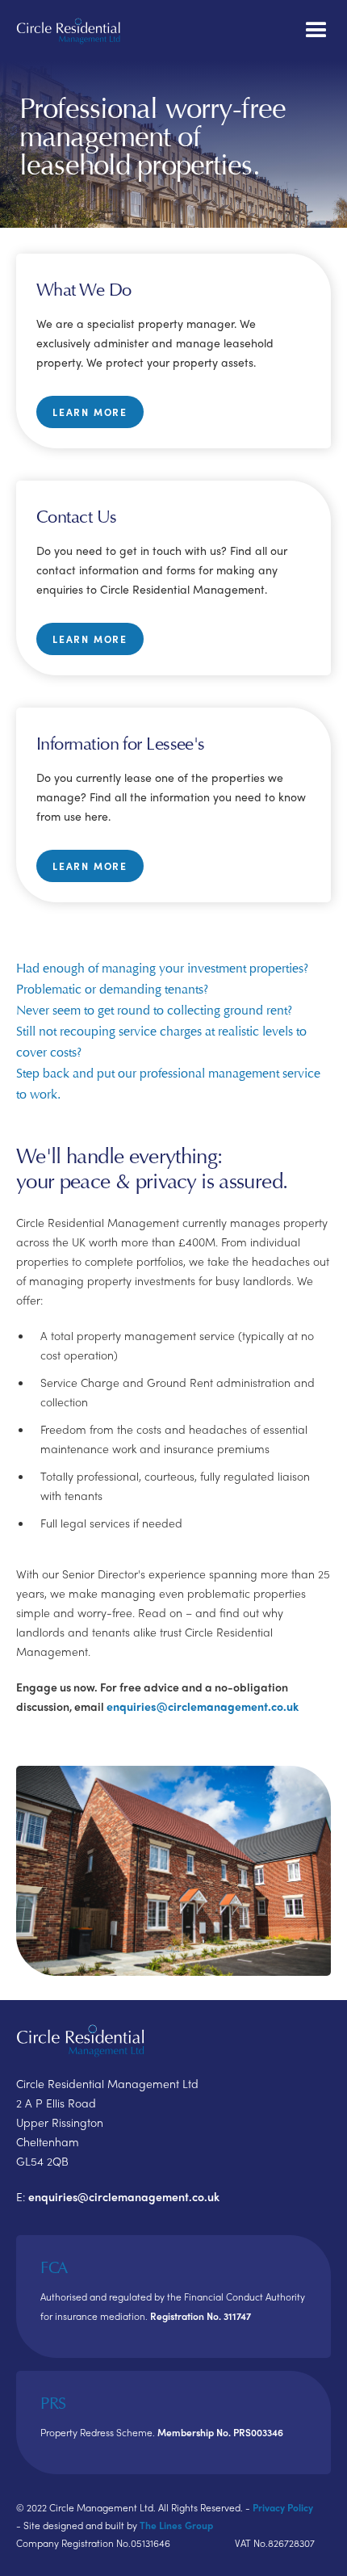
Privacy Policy (283, 2507)
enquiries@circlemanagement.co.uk (203, 1706)
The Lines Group (176, 2525)
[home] (69, 31)
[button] (316, 31)
